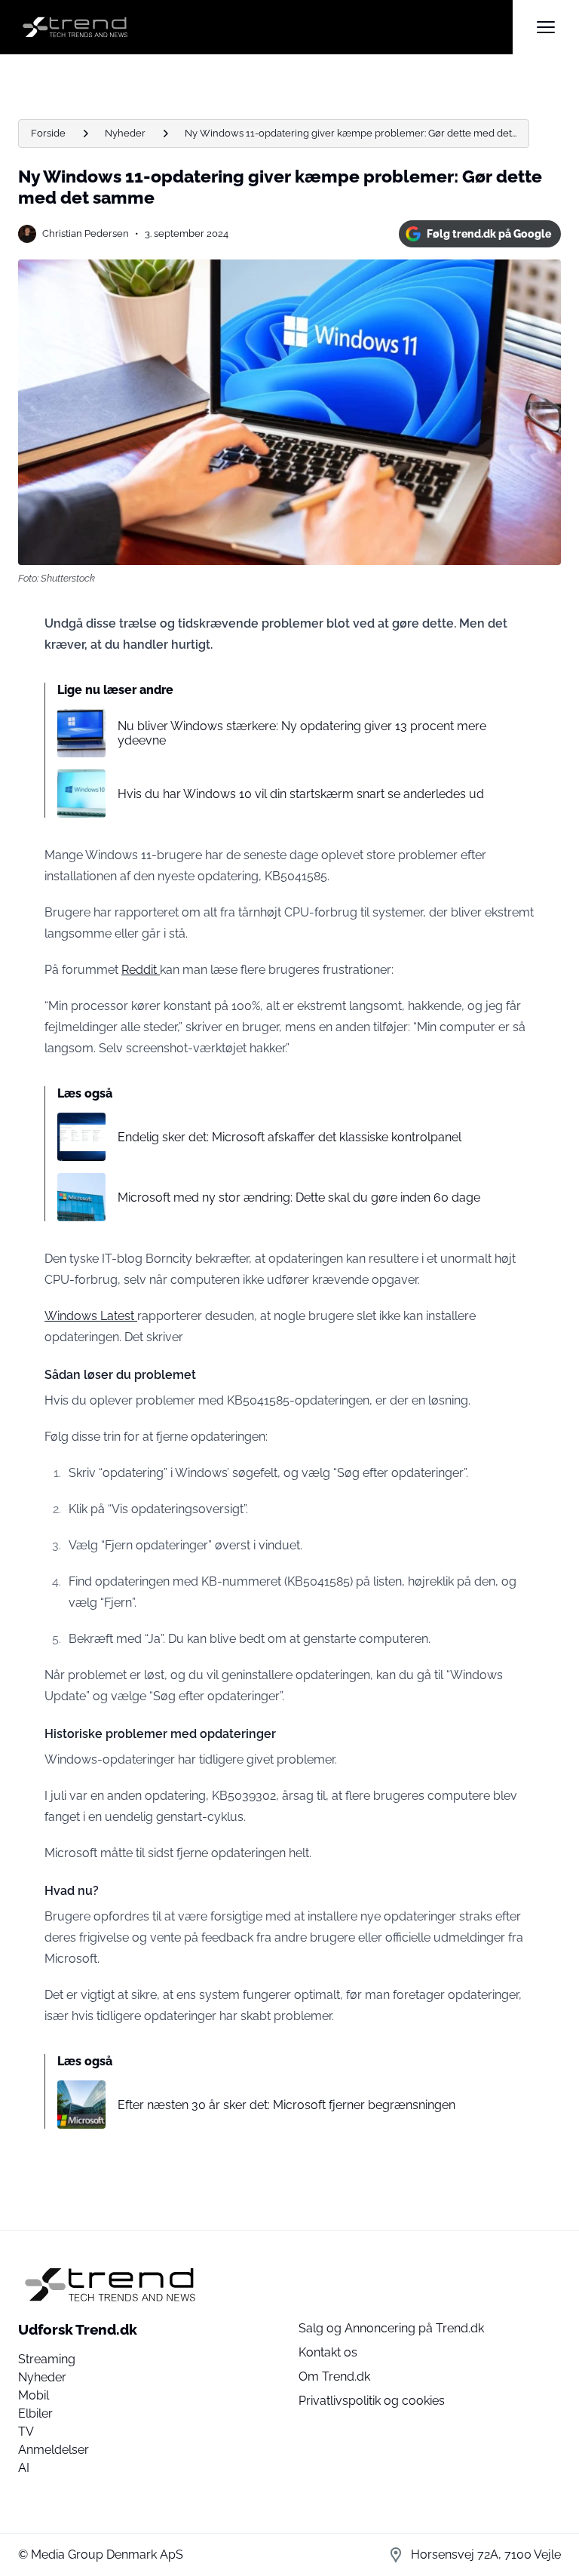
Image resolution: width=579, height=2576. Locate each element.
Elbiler (35, 2413)
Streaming (47, 2359)
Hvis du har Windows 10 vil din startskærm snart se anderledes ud (301, 794)
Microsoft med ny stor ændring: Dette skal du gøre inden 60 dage (299, 1197)
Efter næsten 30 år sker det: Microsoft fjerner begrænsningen (286, 2105)
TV (26, 2432)
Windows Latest (91, 1316)
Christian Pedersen (86, 233)
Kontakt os (328, 2352)
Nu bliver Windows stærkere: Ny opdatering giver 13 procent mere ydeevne (302, 733)
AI (24, 2468)
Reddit (141, 970)
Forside (48, 133)
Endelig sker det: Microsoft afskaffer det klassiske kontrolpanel (289, 1137)
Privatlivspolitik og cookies (372, 2401)
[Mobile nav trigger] (546, 27)
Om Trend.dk (334, 2376)
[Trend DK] (265, 27)
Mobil (34, 2395)
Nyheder (125, 133)
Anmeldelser (54, 2450)
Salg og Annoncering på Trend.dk (391, 2328)
